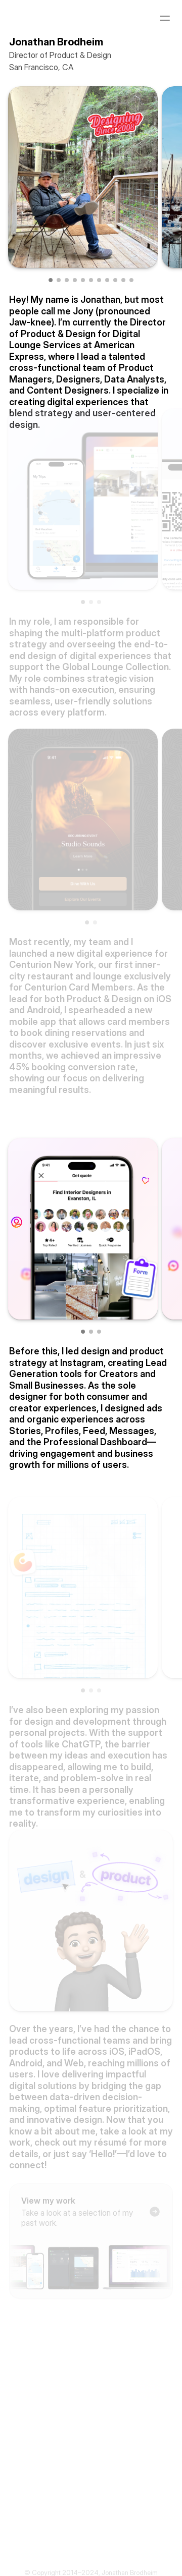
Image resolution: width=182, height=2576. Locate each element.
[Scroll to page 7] (99, 280)
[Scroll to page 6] (91, 280)
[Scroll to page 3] (67, 280)
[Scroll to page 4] (75, 280)
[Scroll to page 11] (130, 280)
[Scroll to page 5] (83, 280)
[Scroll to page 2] (59, 280)
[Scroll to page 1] (52, 280)
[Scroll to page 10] (123, 280)
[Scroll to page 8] (107, 280)
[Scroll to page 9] (115, 280)
